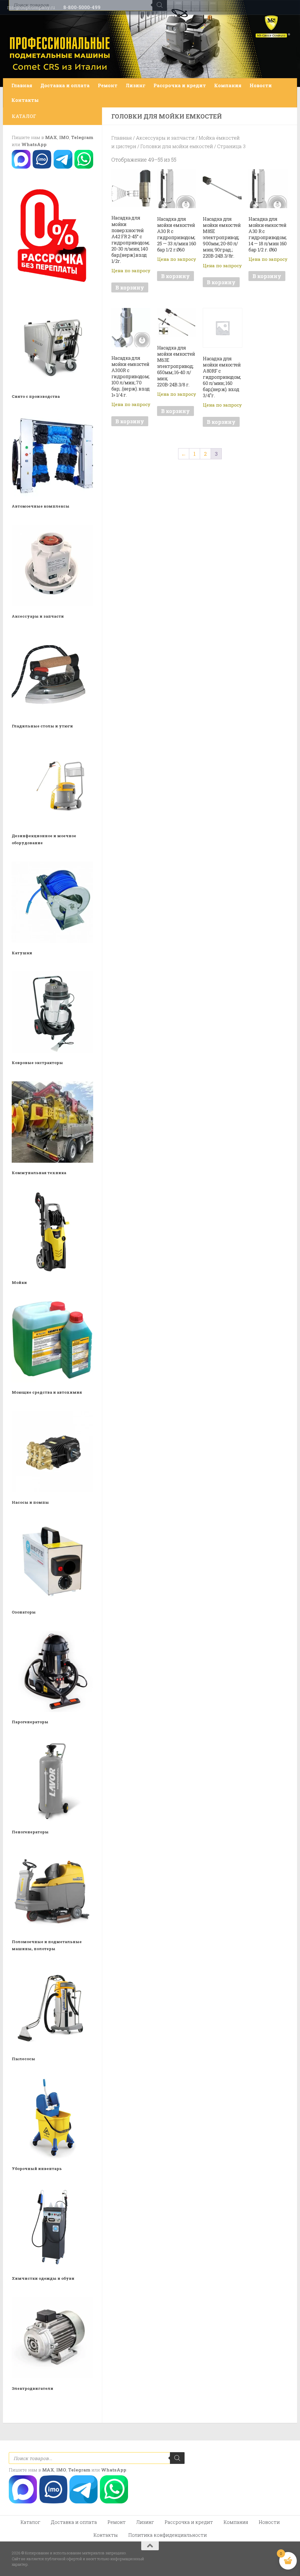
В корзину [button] (130, 287)
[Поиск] (177, 2458)
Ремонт (108, 85)
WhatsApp (34, 144)
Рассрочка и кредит (180, 85)
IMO (64, 137)
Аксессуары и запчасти (165, 138)
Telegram (82, 137)
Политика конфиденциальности (168, 2535)
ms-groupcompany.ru (31, 7)
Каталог (30, 2522)
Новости (261, 85)
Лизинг (135, 85)
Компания (228, 85)
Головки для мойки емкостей (177, 146)
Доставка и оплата (65, 85)
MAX (51, 137)
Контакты (25, 100)
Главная (22, 85)
